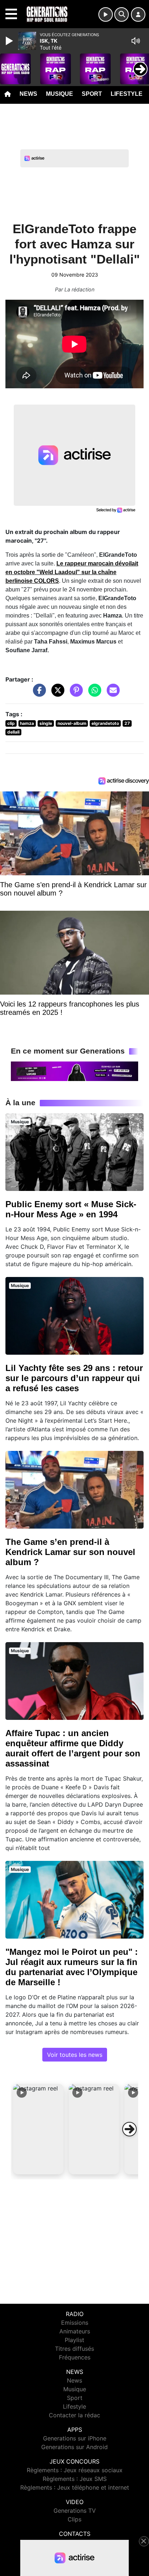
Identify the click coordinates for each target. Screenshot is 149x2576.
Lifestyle (127, 94)
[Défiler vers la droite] (129, 2129)
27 (127, 723)
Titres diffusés (74, 2349)
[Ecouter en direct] (106, 14)
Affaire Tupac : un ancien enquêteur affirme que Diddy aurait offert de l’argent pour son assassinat (73, 1748)
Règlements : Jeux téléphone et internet (75, 2487)
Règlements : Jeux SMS (75, 2479)
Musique (59, 94)
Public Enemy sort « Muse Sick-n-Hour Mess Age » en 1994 (71, 1209)
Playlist (74, 2340)
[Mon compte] (138, 14)
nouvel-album (72, 723)
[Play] (10, 41)
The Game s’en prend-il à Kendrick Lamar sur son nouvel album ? (70, 1552)
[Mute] (136, 41)
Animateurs (75, 2331)
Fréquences (75, 2357)
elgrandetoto (105, 723)
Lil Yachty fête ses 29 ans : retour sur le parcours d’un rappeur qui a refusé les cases (74, 1378)
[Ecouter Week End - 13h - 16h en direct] (74, 1071)
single (46, 723)
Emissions (75, 2323)
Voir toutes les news (75, 2055)
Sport (92, 94)
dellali (13, 732)
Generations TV (75, 2511)
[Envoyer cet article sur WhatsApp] (93, 693)
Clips (74, 2519)
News (28, 94)
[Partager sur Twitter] (56, 693)
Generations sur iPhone (75, 2438)
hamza (27, 723)
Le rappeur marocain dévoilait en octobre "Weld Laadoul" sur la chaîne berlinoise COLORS (72, 572)
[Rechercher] (122, 14)
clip (11, 723)
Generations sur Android (74, 2447)
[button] (38, 2129)
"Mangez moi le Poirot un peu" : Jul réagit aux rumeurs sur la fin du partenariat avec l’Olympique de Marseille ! (72, 1967)
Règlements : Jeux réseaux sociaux (75, 2470)
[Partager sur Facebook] (38, 693)
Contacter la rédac (74, 2415)
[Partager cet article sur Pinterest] (74, 693)
